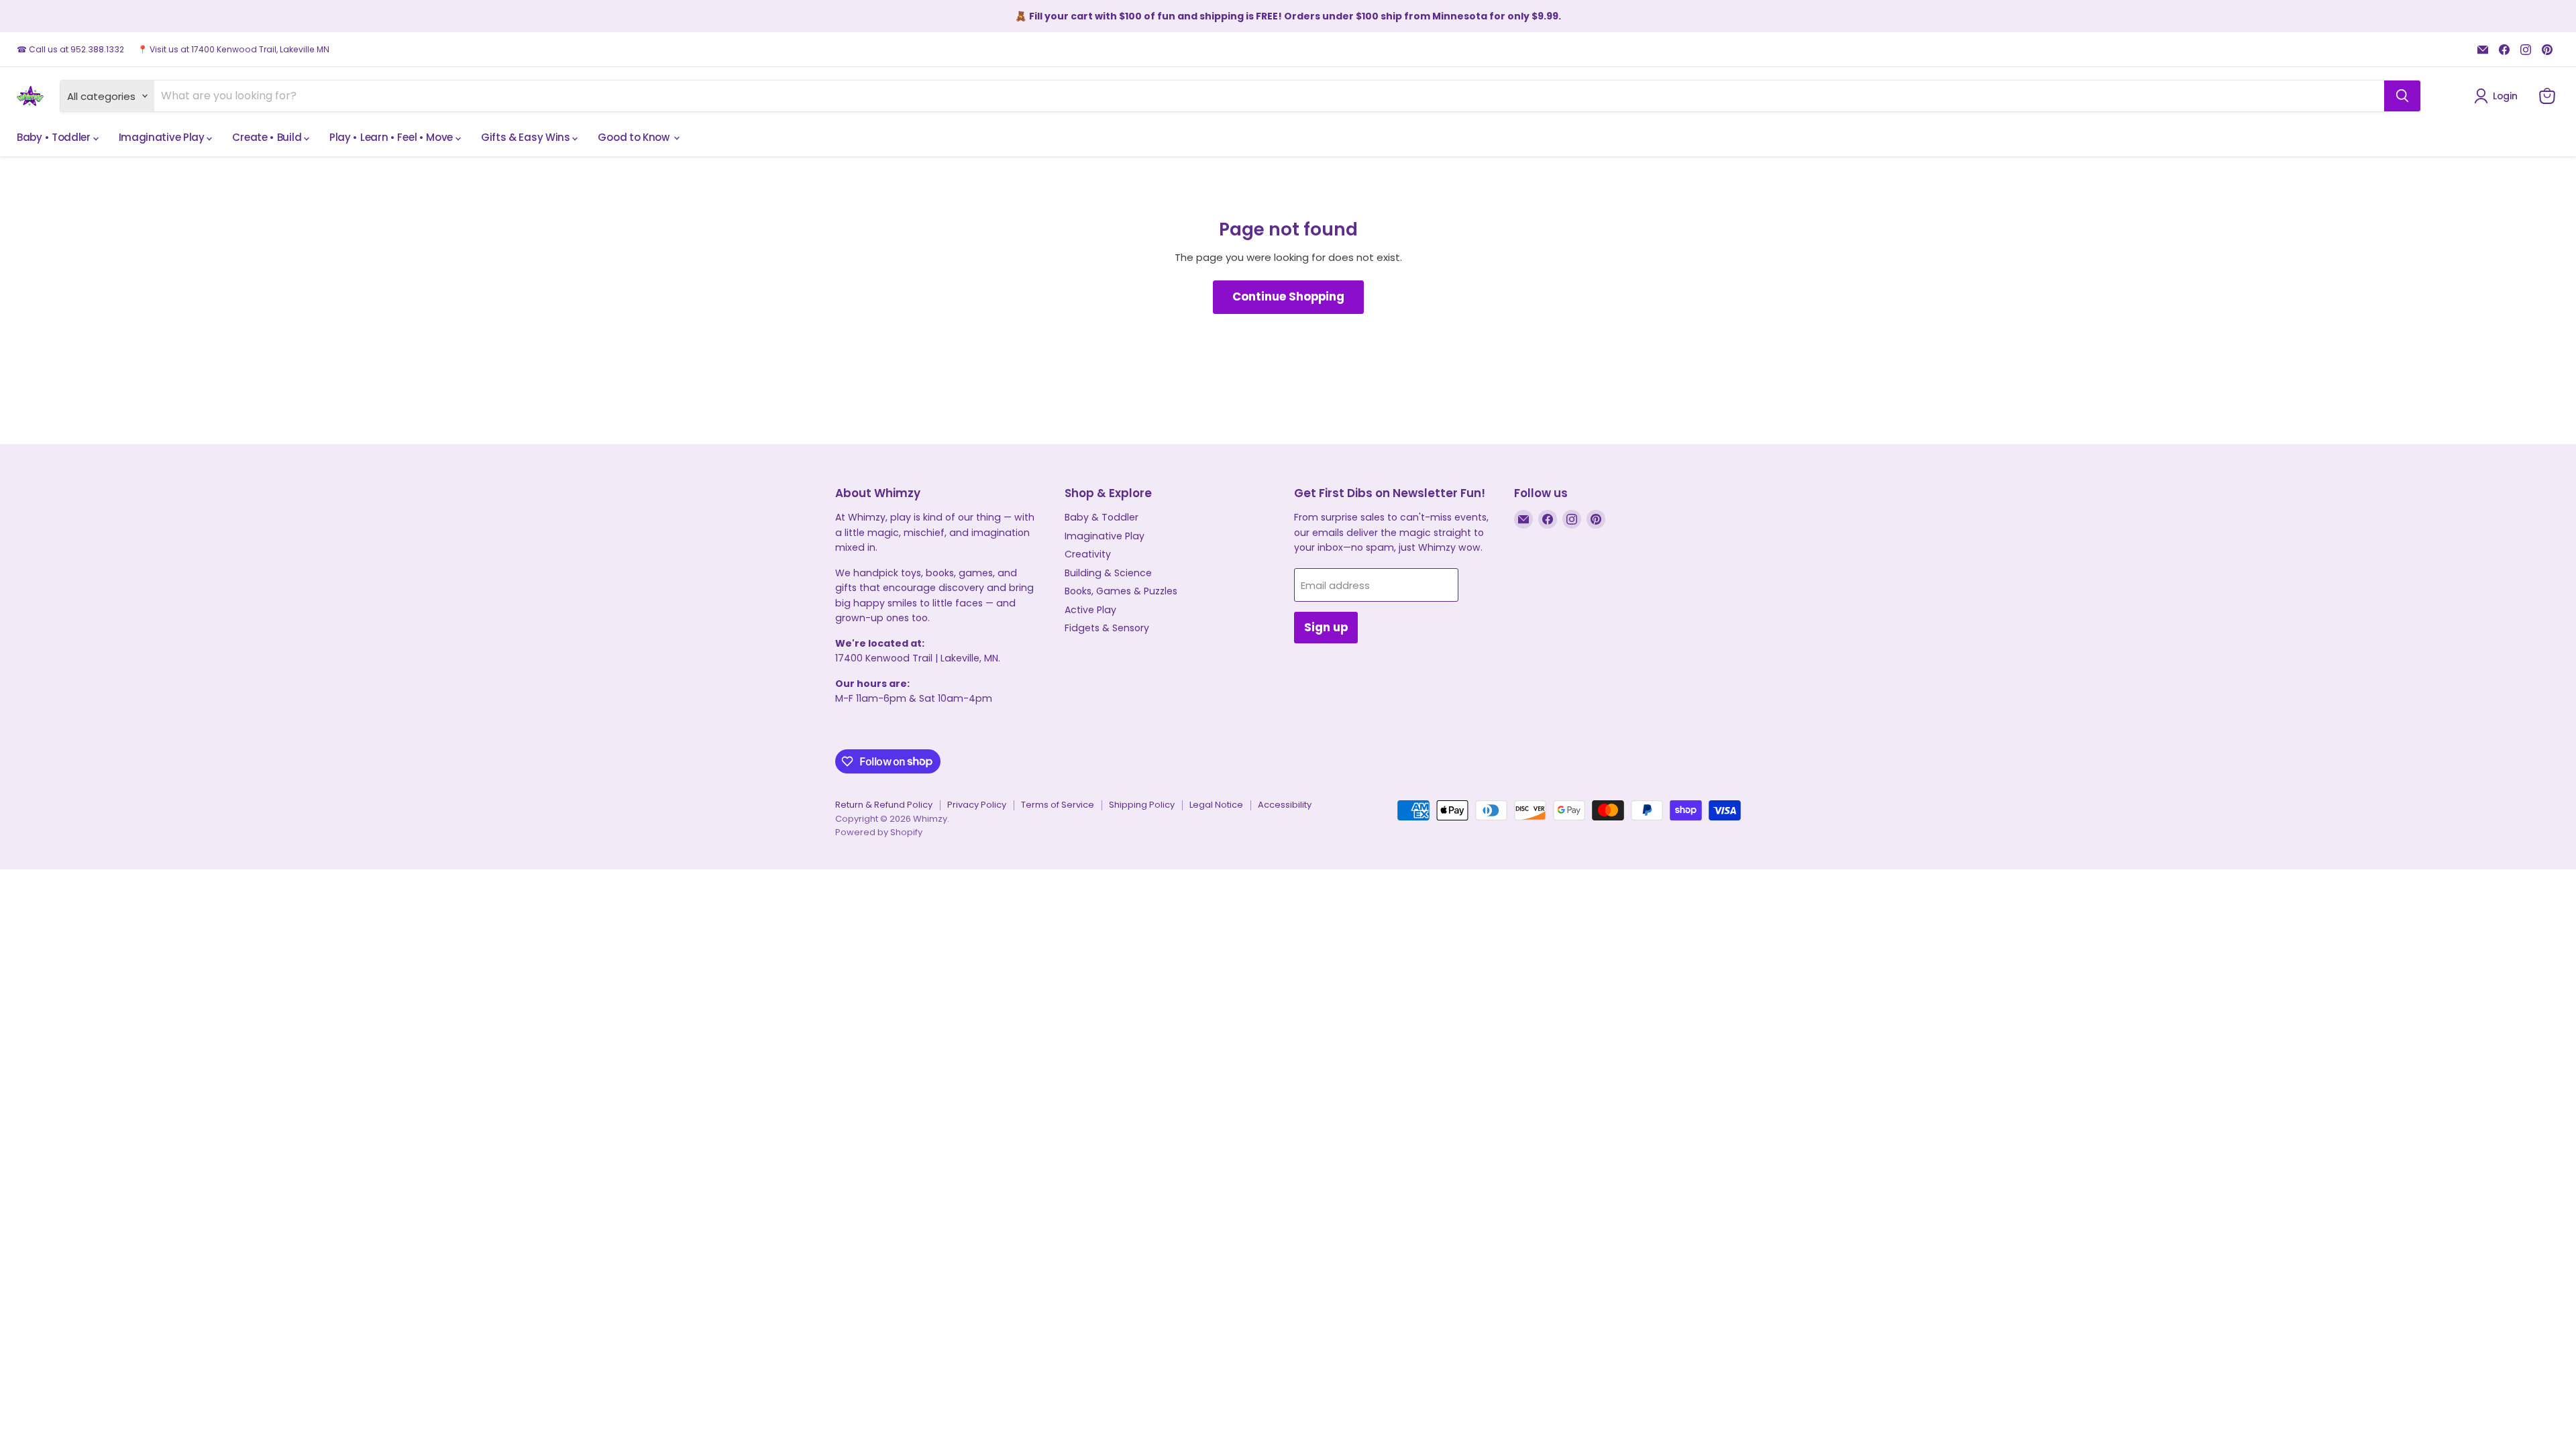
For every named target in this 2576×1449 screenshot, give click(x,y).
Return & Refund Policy (884, 805)
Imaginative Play (163, 137)
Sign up (1326, 627)
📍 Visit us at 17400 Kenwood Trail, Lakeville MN (233, 50)
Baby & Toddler (1102, 517)
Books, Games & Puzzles (1121, 591)
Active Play (1090, 610)
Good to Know (635, 137)
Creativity (1088, 554)
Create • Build (268, 137)
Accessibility (1285, 805)
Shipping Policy (1142, 805)
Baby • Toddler (55, 137)
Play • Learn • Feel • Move (392, 137)
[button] (2498, 96)
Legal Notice (1216, 805)
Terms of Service (1058, 805)
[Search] (2402, 96)
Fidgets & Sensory (1107, 628)
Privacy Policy (977, 805)
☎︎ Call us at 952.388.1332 (70, 50)
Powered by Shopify (879, 832)
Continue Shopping (1288, 297)
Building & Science (1108, 573)
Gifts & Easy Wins (527, 137)
